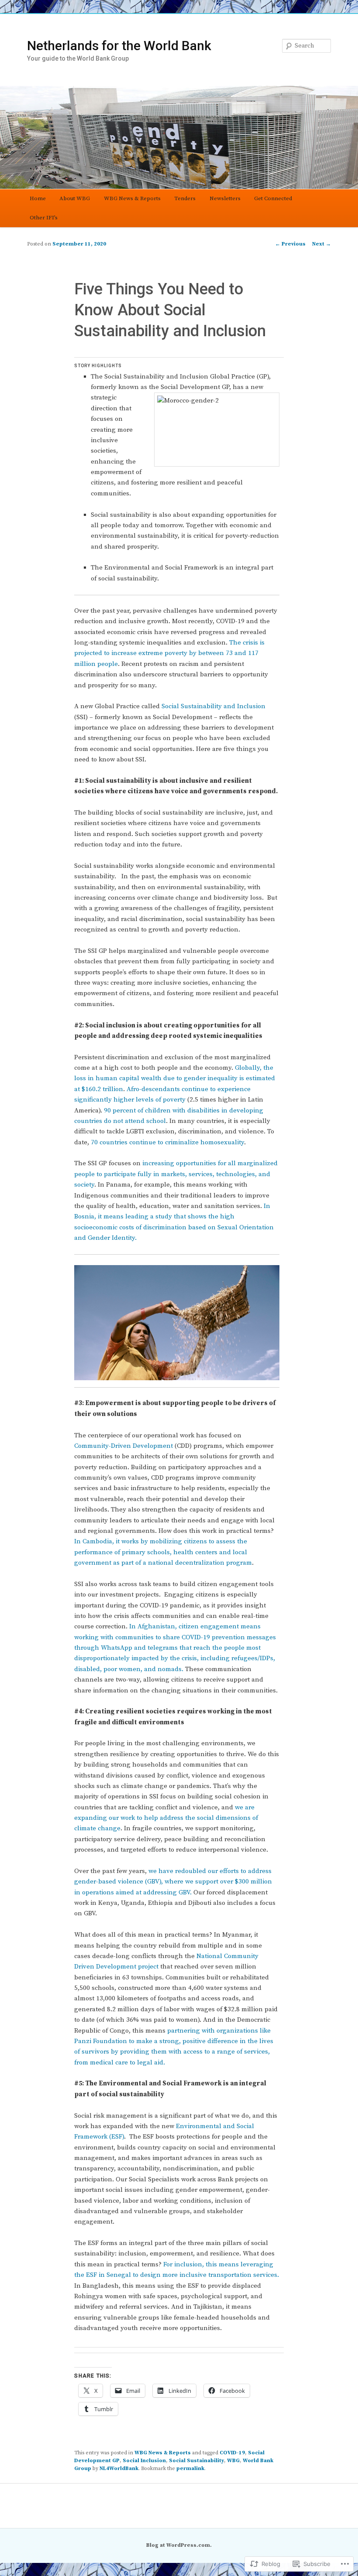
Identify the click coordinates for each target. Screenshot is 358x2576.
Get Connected (273, 198)
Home (38, 198)
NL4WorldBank (119, 2469)
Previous (290, 244)
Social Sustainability (196, 2461)
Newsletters (225, 198)
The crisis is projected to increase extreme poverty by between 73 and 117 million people (169, 653)
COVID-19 (232, 2453)
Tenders (185, 198)
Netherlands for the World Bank (119, 46)
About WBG (75, 198)
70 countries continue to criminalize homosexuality (167, 1142)
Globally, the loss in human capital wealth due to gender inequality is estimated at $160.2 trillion (175, 1078)
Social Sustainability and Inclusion (213, 706)
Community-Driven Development (124, 1446)
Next (322, 244)
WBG (233, 2461)
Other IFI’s (44, 218)
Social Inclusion (144, 2461)
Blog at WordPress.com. (179, 2545)
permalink (190, 2469)
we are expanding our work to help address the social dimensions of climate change (166, 1818)
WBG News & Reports (132, 198)
